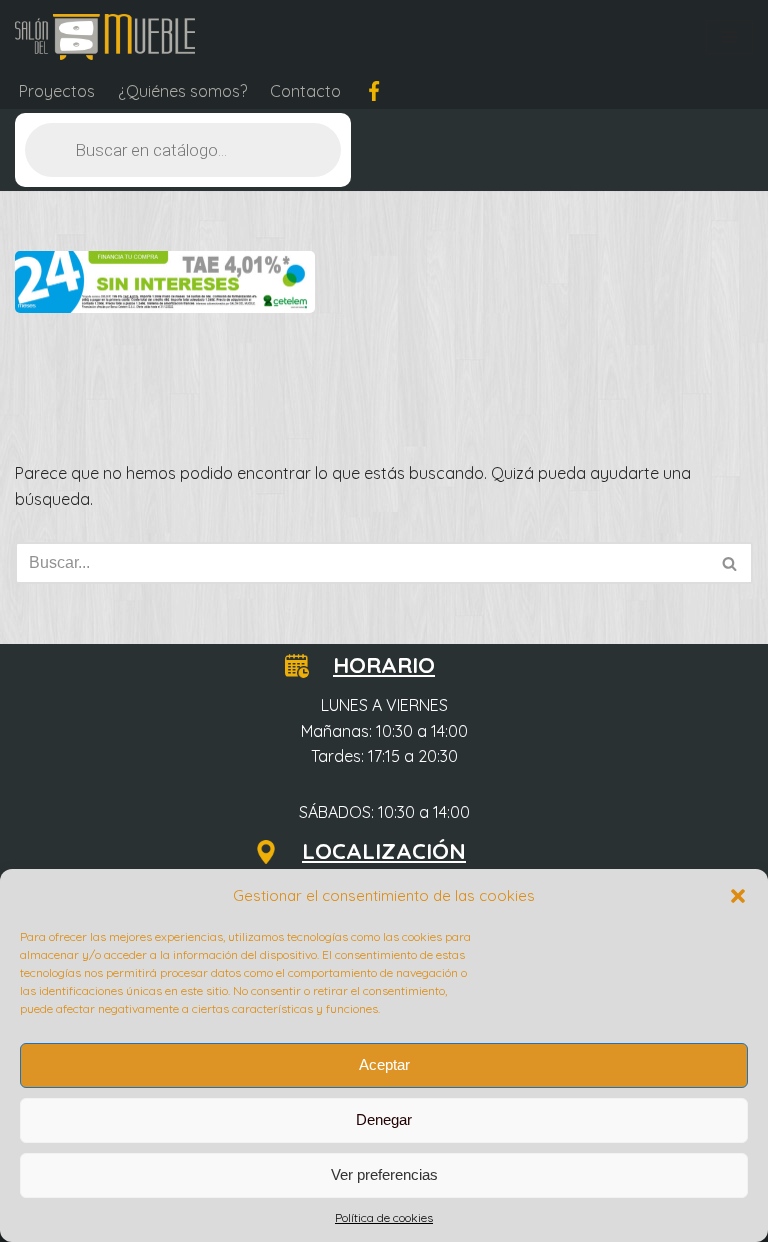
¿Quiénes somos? (182, 91)
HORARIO (384, 665)
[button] (738, 896)
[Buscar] (730, 563)
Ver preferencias (384, 1174)
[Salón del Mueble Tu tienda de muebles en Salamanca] (105, 37)
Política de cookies (384, 1217)
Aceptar (384, 1064)
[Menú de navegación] (729, 37)
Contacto (305, 91)
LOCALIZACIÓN (384, 851)
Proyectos (57, 91)
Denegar (384, 1119)
